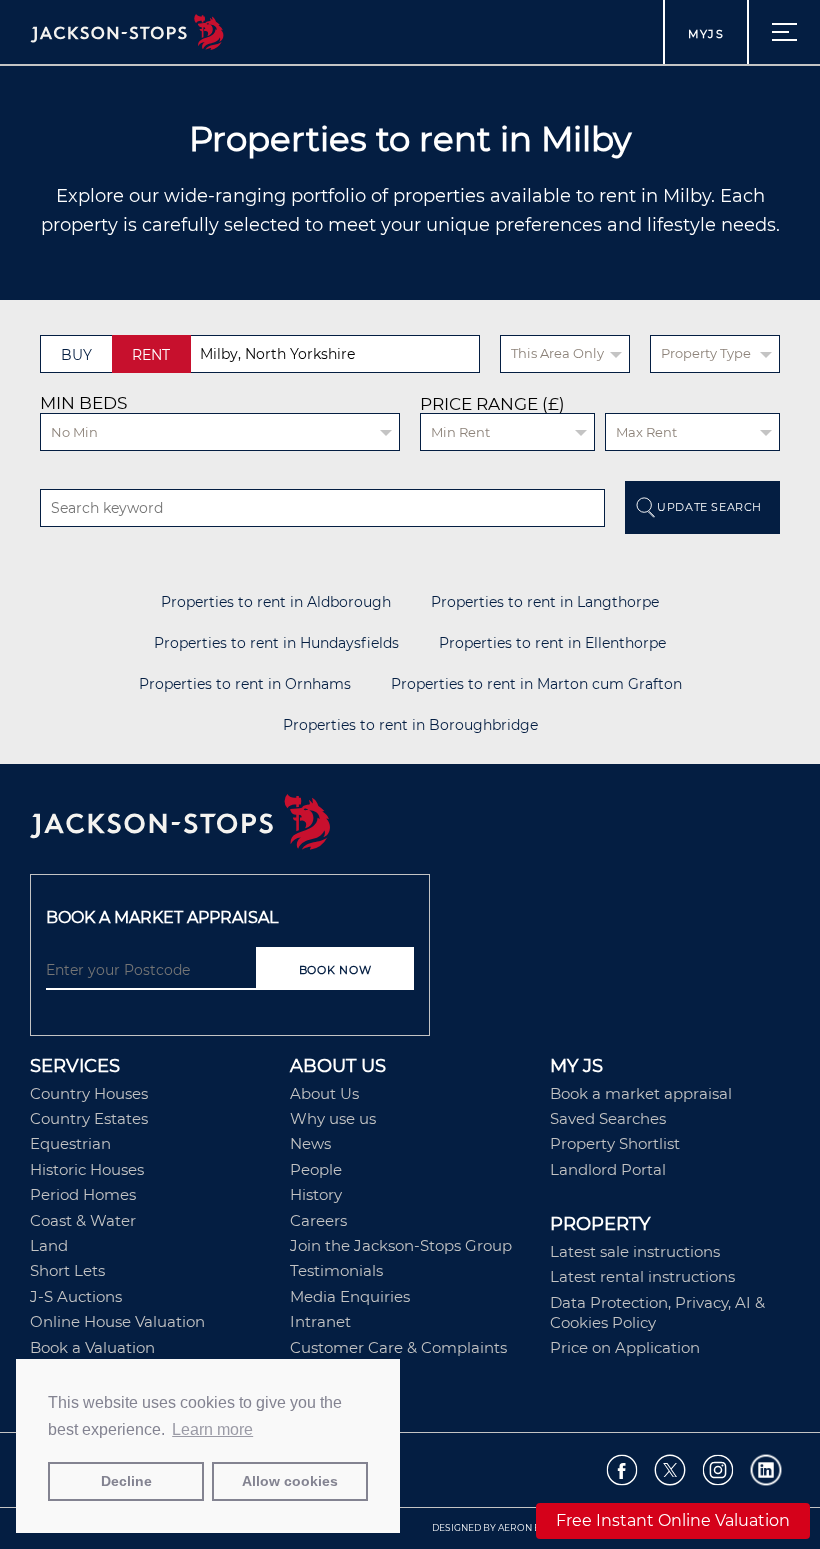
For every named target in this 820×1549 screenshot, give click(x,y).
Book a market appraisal (641, 1093)
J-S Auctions (76, 1296)
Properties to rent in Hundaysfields (276, 643)
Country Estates (89, 1118)
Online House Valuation (117, 1321)
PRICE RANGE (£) (492, 404)
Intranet (320, 1321)
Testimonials (336, 1270)
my (706, 34)
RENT (151, 355)
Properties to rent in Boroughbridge (410, 725)
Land (49, 1245)
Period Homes (83, 1194)
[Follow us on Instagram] (718, 1470)
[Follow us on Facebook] (622, 1470)
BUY (76, 355)
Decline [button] (126, 1481)
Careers (318, 1220)
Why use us (333, 1118)
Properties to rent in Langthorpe (545, 602)
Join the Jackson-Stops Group (401, 1245)
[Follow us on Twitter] (670, 1470)
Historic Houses (87, 1169)
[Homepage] (410, 824)
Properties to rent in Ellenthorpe (552, 643)
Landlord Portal (608, 1169)
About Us (324, 1093)
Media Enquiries (350, 1296)
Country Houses (89, 1093)
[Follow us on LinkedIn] (766, 1470)
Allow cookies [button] (290, 1481)
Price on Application (625, 1347)
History (316, 1194)
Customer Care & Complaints (398, 1347)
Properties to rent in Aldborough (276, 602)
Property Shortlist (615, 1143)
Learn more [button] (212, 1429)
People (316, 1169)
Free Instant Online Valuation (673, 1520)
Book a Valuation (92, 1347)
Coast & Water (83, 1220)
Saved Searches (608, 1118)
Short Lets (67, 1270)
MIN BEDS (83, 403)
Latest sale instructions (635, 1251)
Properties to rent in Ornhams (245, 684)
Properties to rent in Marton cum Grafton (536, 684)
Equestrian (70, 1143)
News (310, 1143)
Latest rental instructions (642, 1276)
